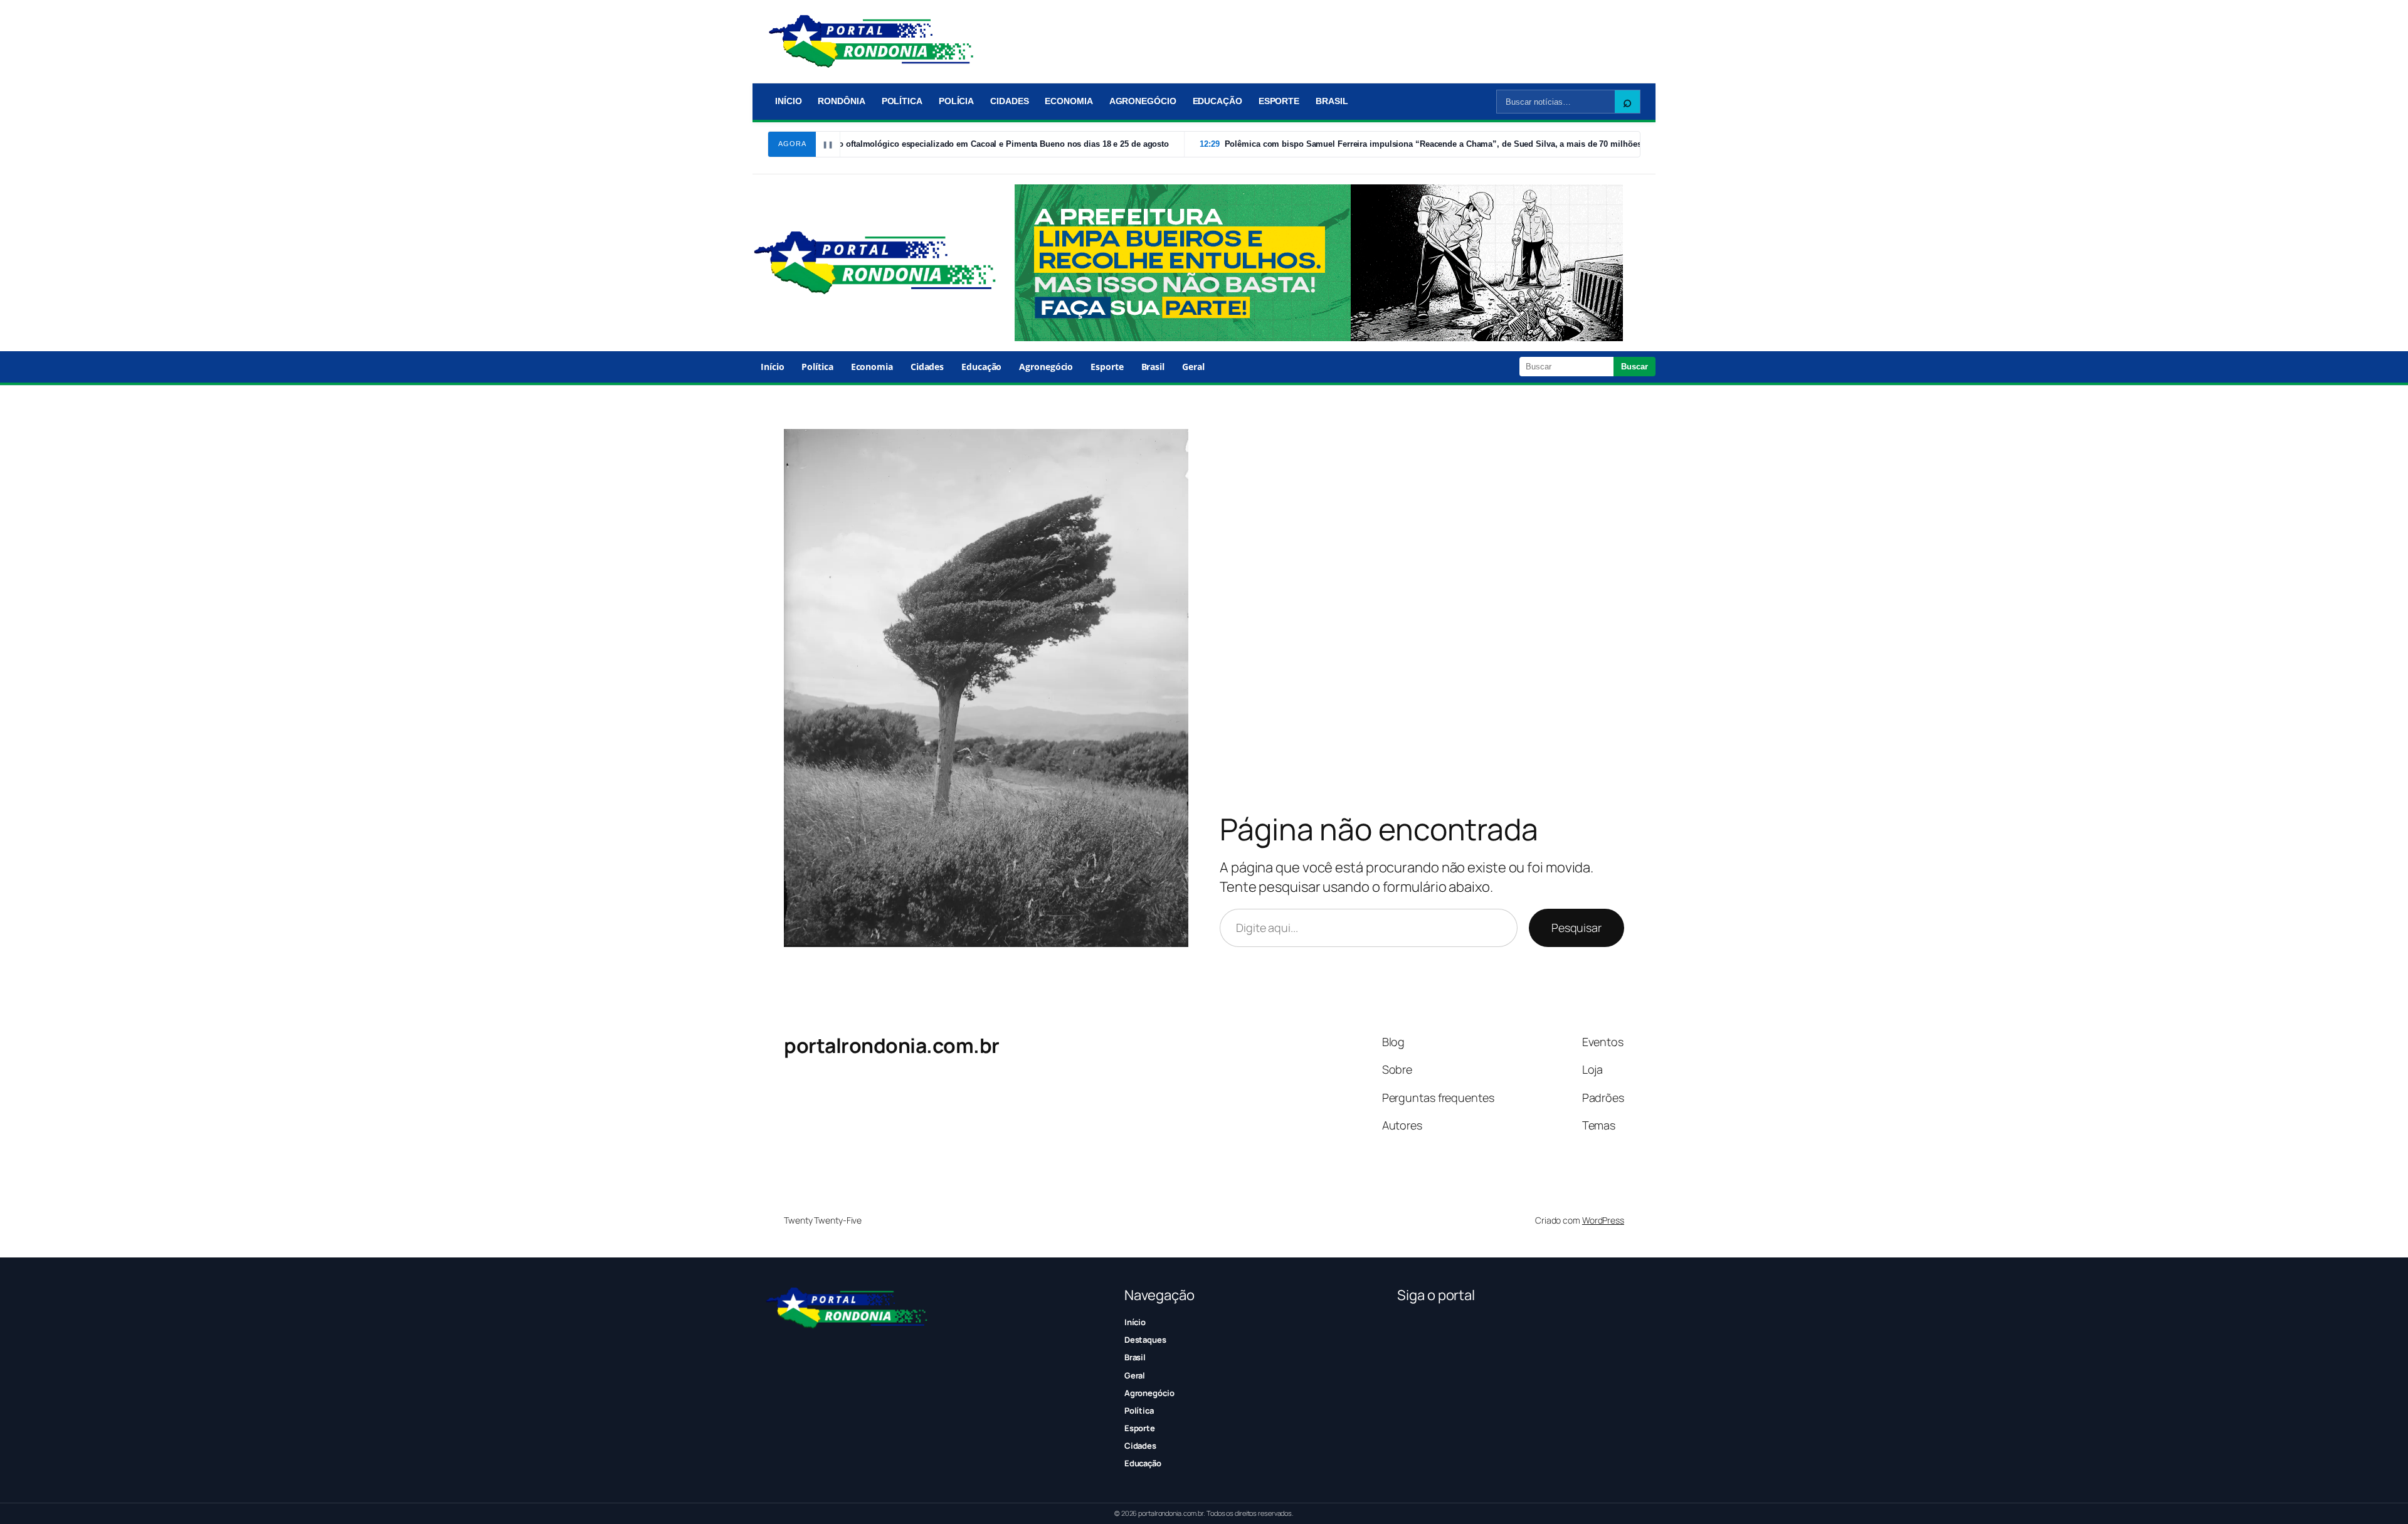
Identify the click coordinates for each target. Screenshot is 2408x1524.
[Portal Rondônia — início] (871, 41)
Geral (1193, 367)
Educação (1217, 101)
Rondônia (841, 101)
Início (788, 101)
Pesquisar (1576, 928)
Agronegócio (1143, 101)
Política (902, 101)
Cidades (1009, 101)
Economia (1069, 101)
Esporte (1279, 101)
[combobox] (1556, 102)
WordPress (1603, 1220)
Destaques (1145, 1340)
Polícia (956, 101)
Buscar (1634, 367)
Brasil (1332, 101)
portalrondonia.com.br (892, 1045)
